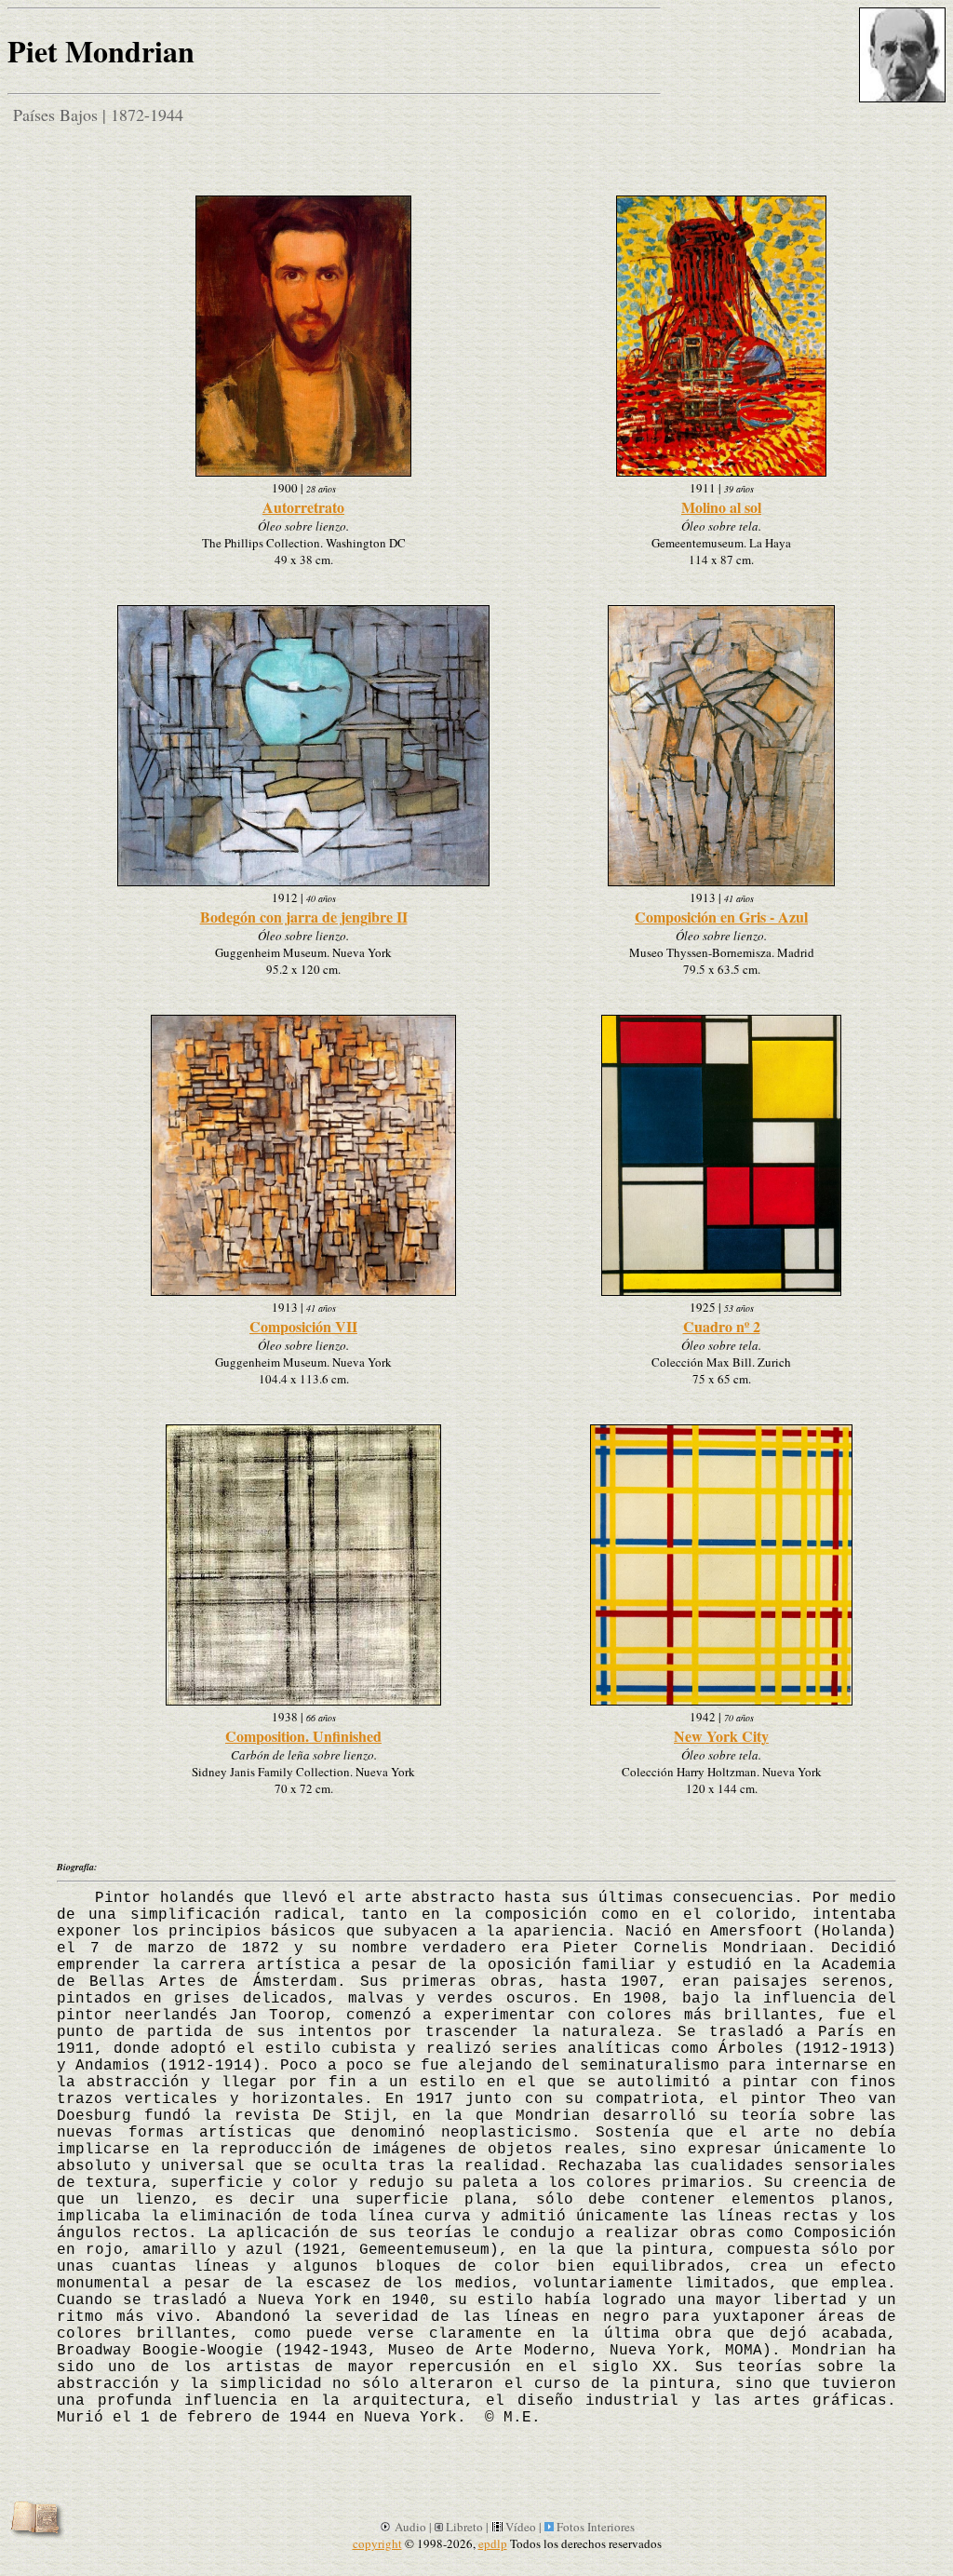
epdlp (493, 2543)
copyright (377, 2543)
